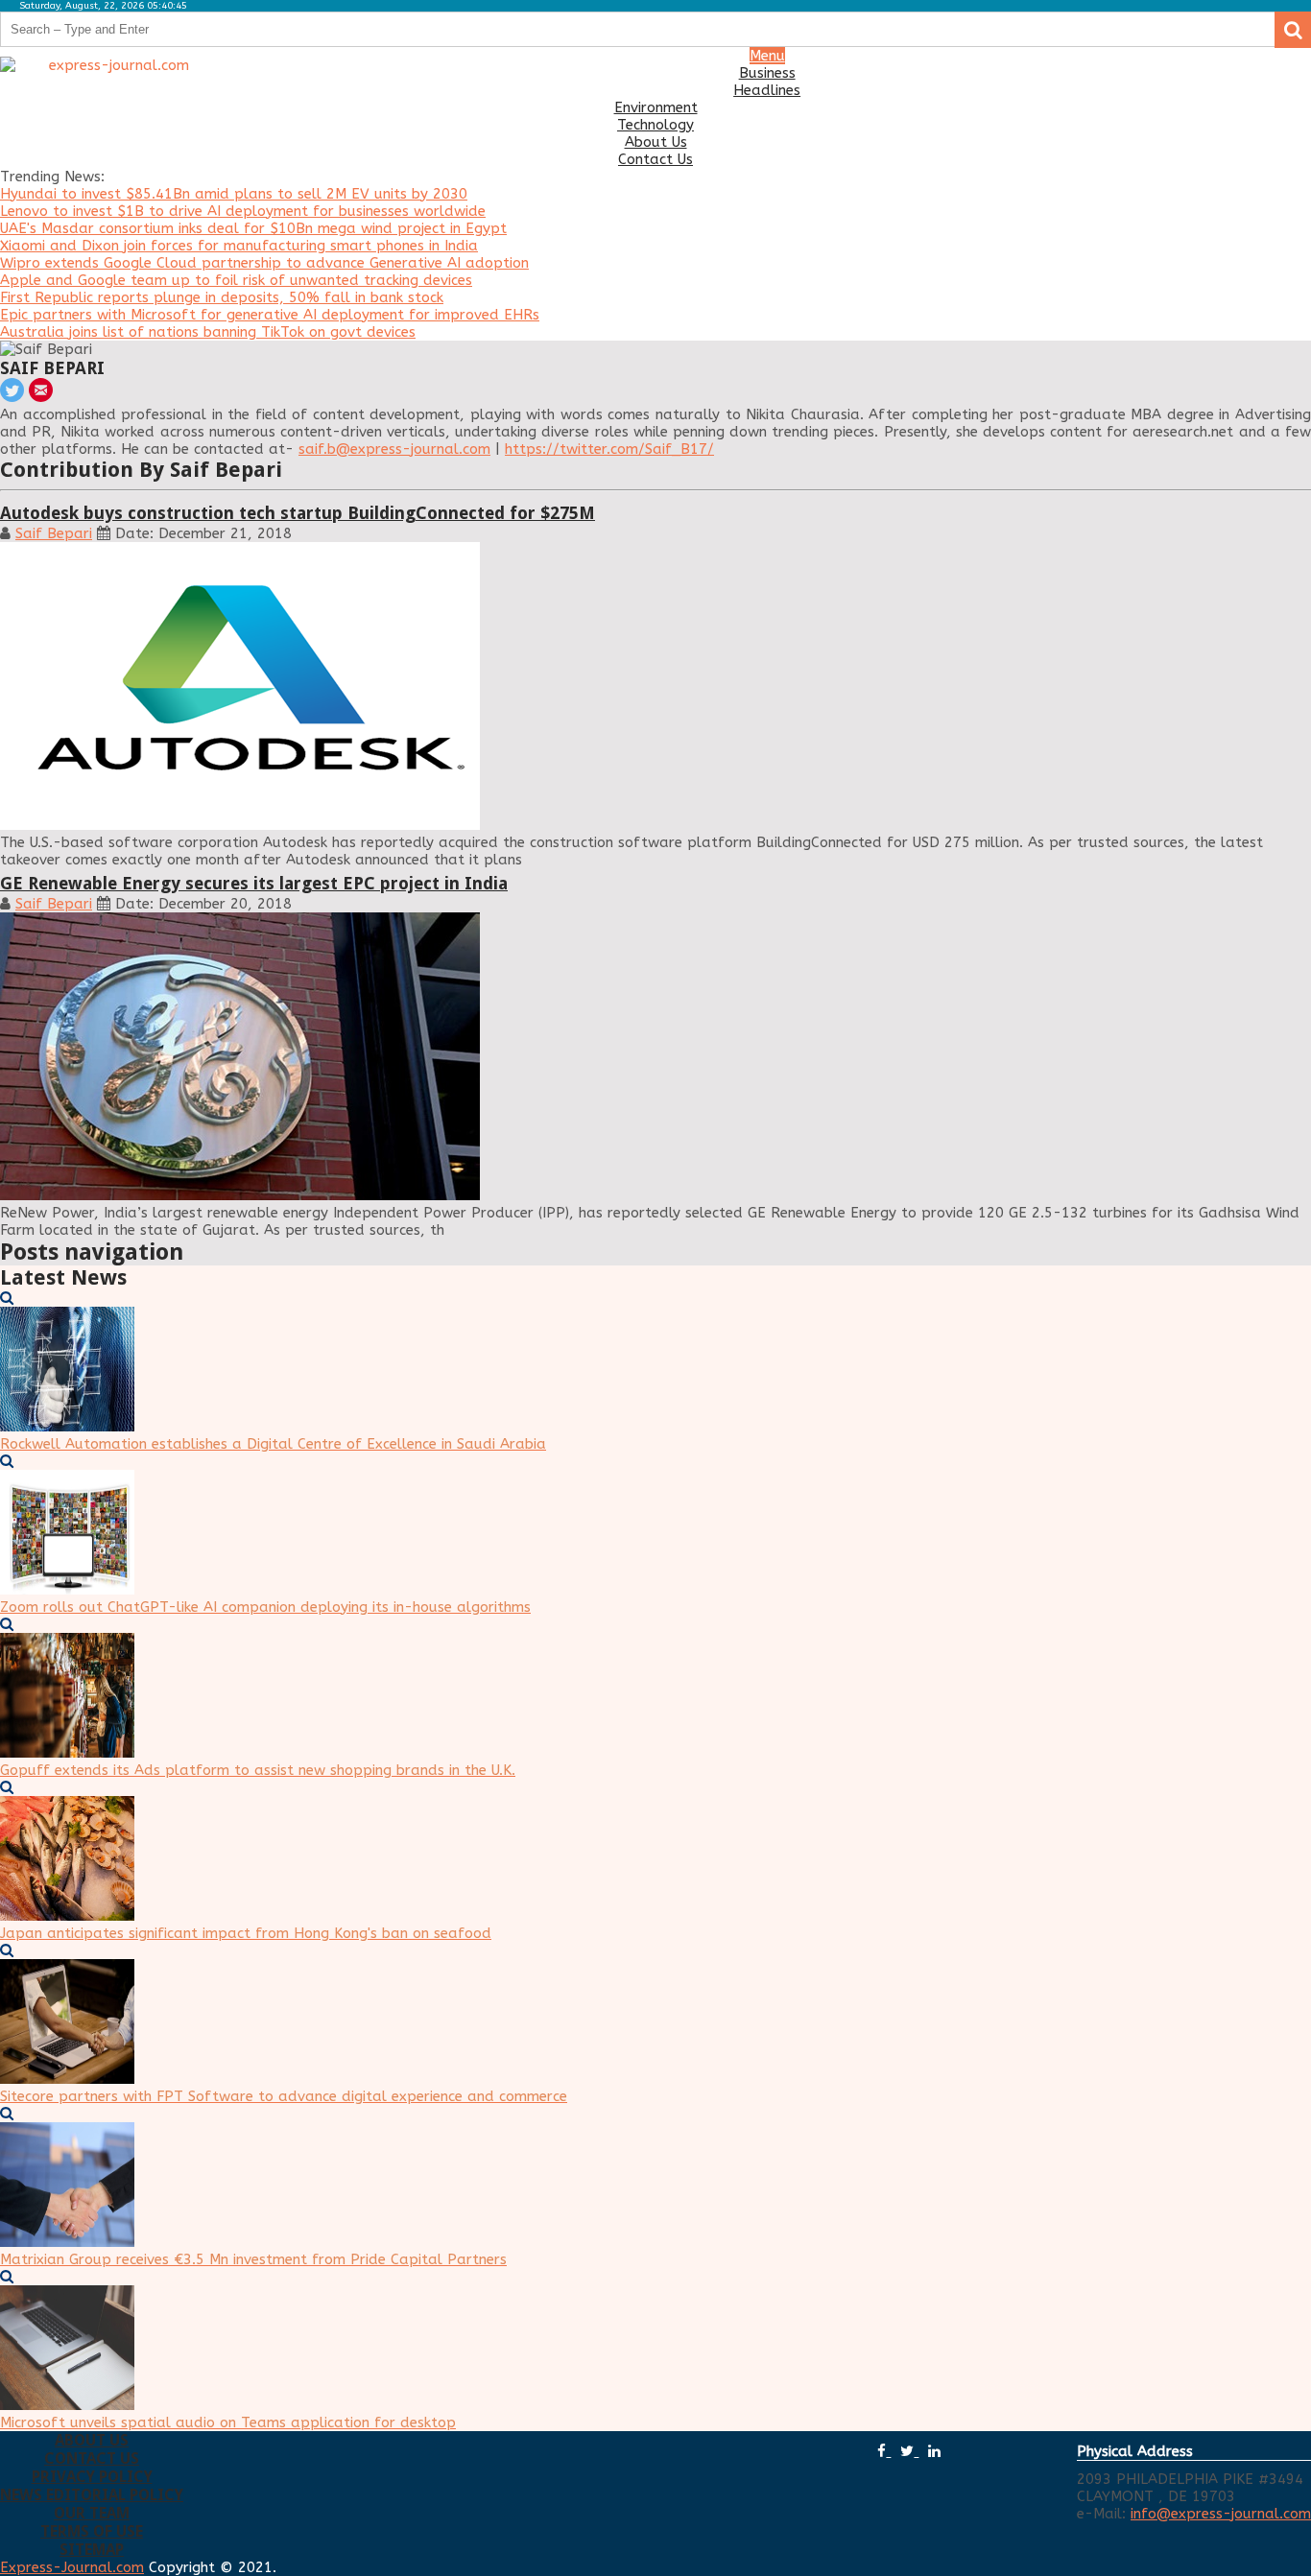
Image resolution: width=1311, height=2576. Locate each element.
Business (767, 73)
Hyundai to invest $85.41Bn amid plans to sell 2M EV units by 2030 (234, 194)
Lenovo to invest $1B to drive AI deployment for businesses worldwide (243, 211)
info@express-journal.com (1221, 2514)
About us (92, 2440)
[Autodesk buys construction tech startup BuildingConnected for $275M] (655, 688)
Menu (767, 56)
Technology (655, 125)
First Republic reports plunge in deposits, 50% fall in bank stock (222, 297)
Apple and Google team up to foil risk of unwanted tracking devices (236, 280)
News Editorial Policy (92, 2495)
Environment (656, 107)
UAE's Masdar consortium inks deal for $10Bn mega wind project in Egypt (253, 228)
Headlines (767, 90)
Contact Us (655, 159)
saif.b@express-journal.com (394, 449)
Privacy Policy (92, 2477)
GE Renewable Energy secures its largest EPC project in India (254, 883)
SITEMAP (92, 2550)
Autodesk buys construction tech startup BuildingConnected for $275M (298, 513)
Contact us (92, 2458)
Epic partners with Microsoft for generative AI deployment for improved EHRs (270, 315)
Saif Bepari (54, 533)
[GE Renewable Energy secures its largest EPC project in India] (655, 1058)
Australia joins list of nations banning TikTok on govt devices (208, 332)
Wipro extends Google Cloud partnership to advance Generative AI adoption (264, 263)
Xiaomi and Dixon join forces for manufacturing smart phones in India (239, 246)
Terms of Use (92, 2531)
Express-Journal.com (72, 2567)
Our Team (92, 2513)
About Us (656, 142)
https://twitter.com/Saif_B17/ (609, 449)
